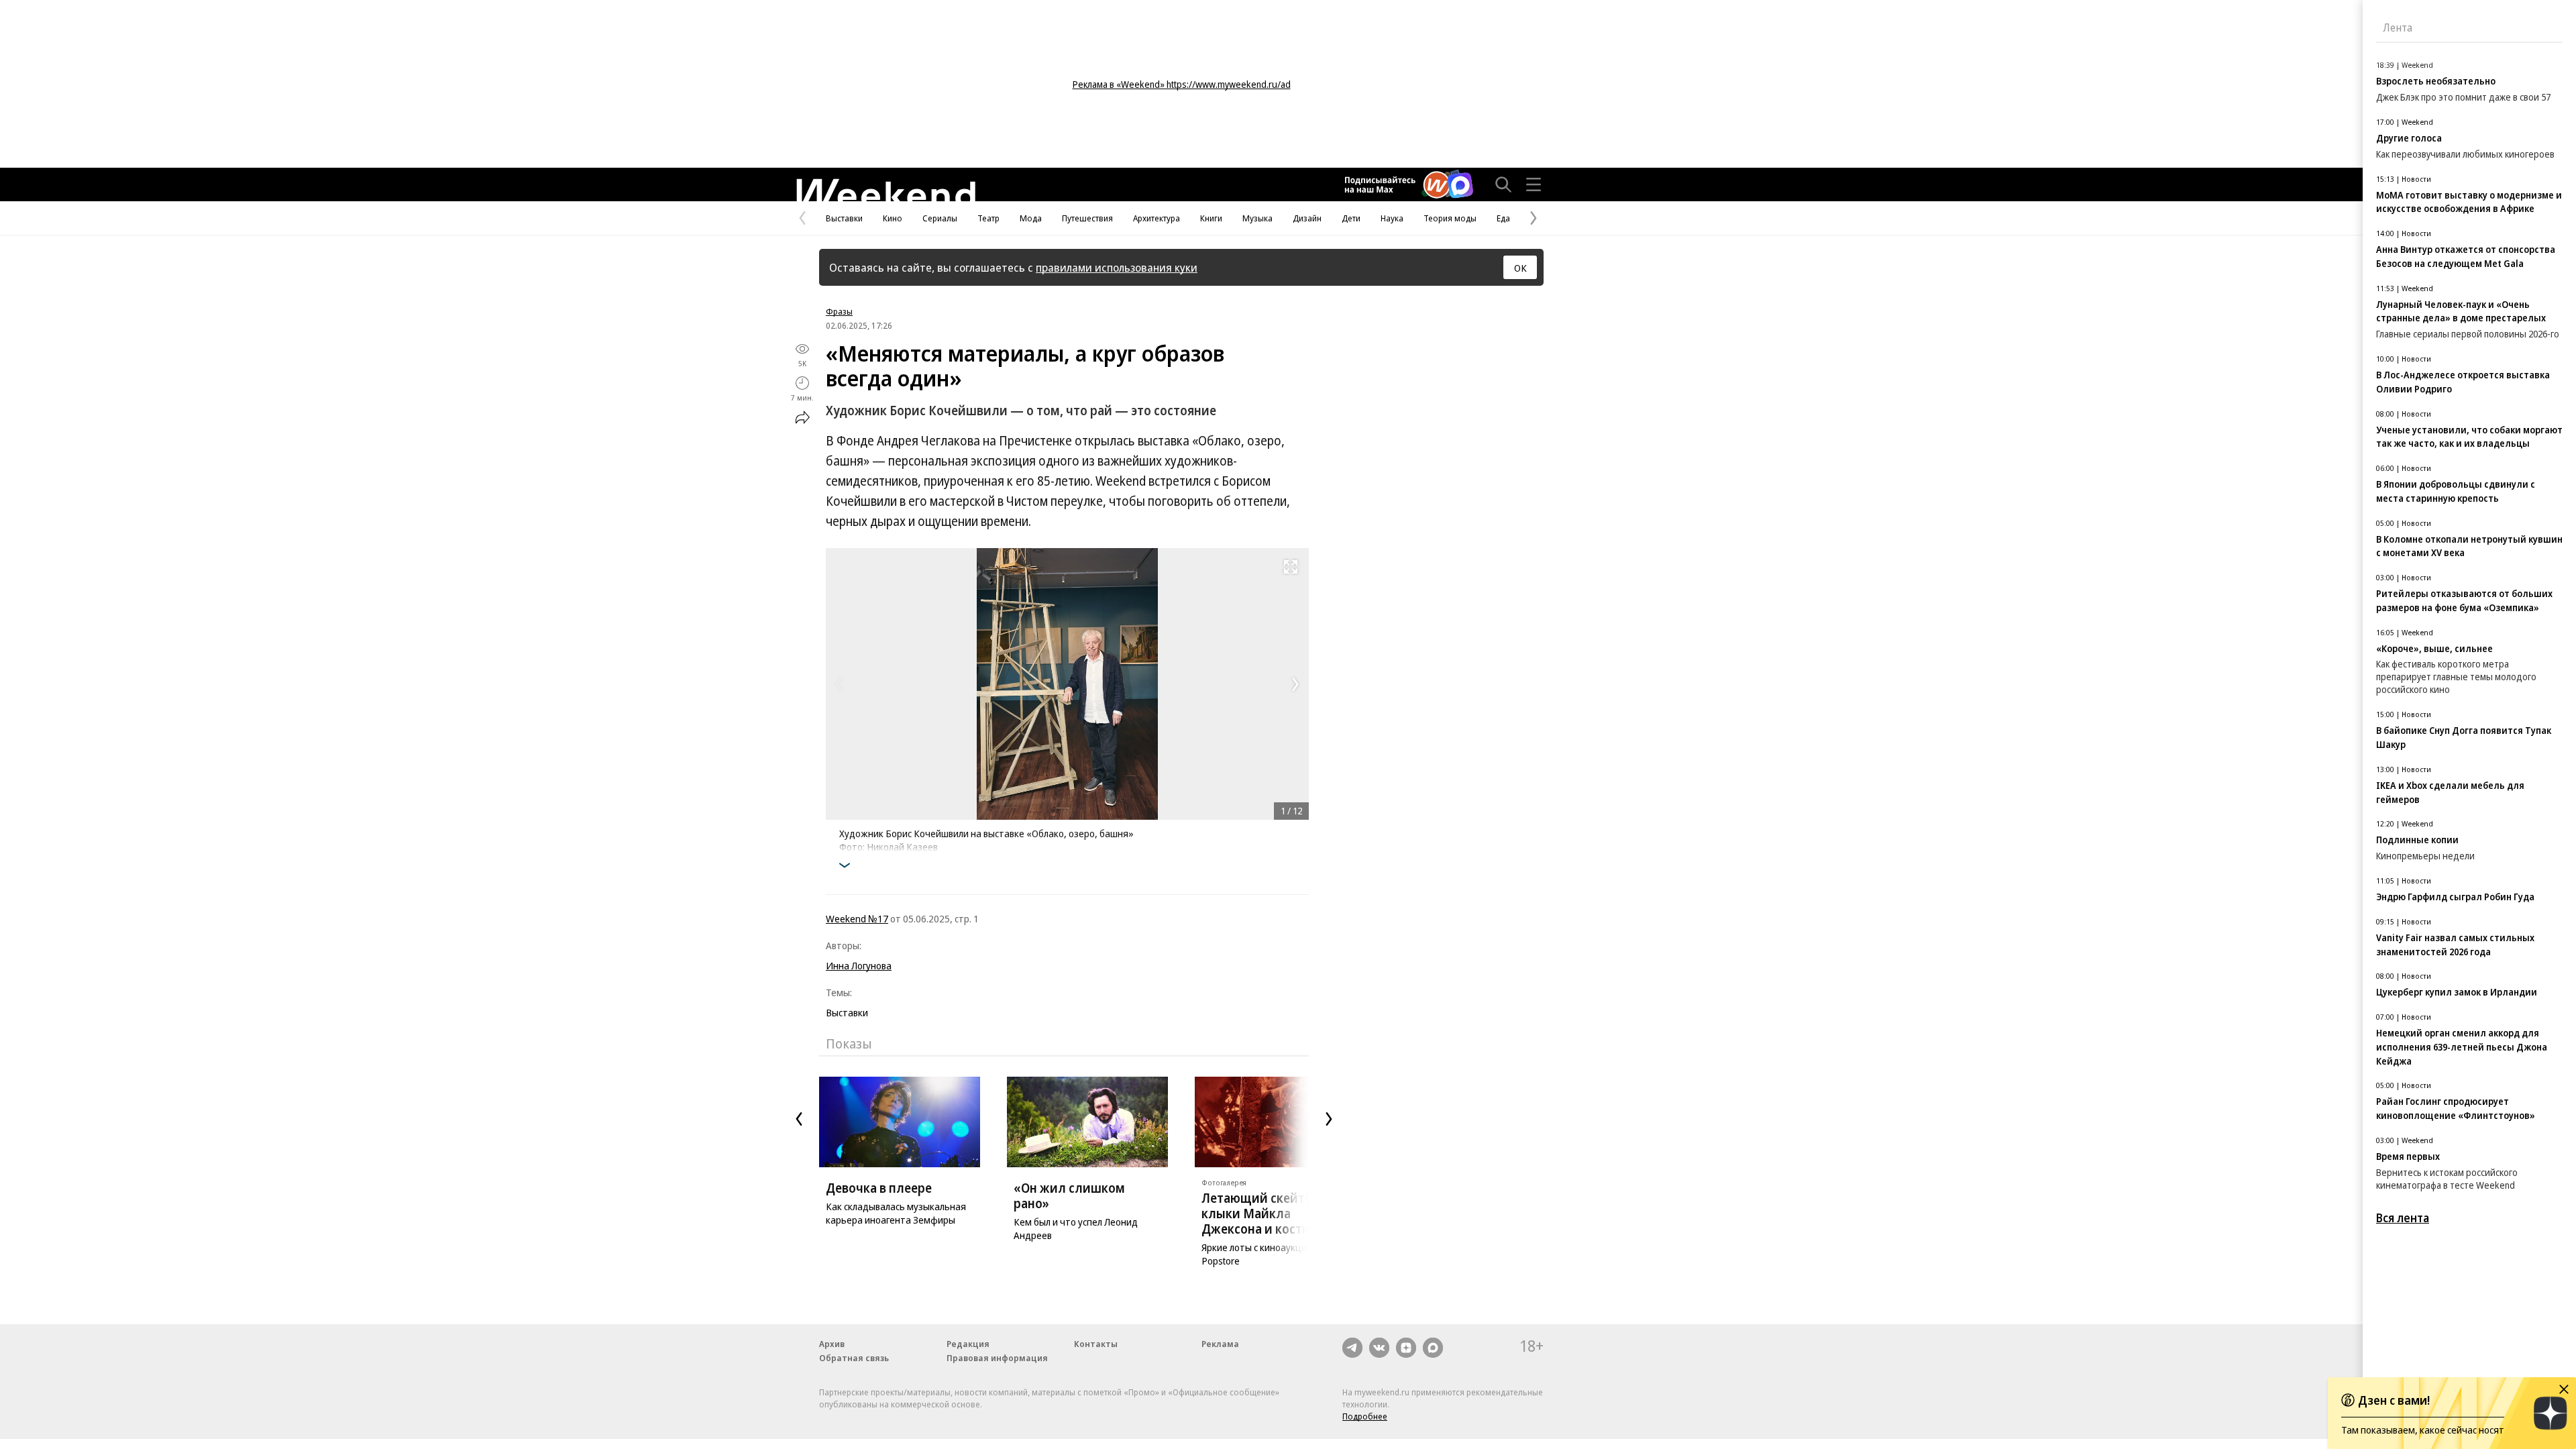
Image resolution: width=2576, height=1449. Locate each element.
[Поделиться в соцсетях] (802, 417)
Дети (1351, 218)
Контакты (1096, 1344)
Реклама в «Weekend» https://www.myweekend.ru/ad (1182, 84)
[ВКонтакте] (1379, 1348)
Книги (1211, 218)
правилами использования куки (1117, 267)
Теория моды (1450, 218)
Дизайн (1307, 218)
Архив (832, 1344)
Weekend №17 (857, 918)
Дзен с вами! (2394, 1400)
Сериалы (940, 218)
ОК (1520, 268)
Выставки (844, 218)
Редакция (968, 1344)
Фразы (839, 311)
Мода (1031, 218)
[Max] (1433, 1348)
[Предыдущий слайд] (799, 1119)
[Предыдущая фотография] (839, 684)
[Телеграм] (1352, 1348)
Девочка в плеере (879, 1188)
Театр (988, 218)
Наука (1392, 218)
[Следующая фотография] (1295, 684)
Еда (1503, 218)
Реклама (1220, 1344)
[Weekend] (885, 190)
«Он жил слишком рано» (1069, 1196)
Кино (893, 218)
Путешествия (1087, 218)
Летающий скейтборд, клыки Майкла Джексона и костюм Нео (1275, 1214)
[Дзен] (1406, 1348)
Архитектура (1157, 218)
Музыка (1257, 218)
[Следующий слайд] (1329, 1119)
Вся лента (2403, 1218)
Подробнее (1365, 1416)
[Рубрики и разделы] (1534, 184)
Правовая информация (997, 1358)
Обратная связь (854, 1358)
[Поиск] (1503, 184)
